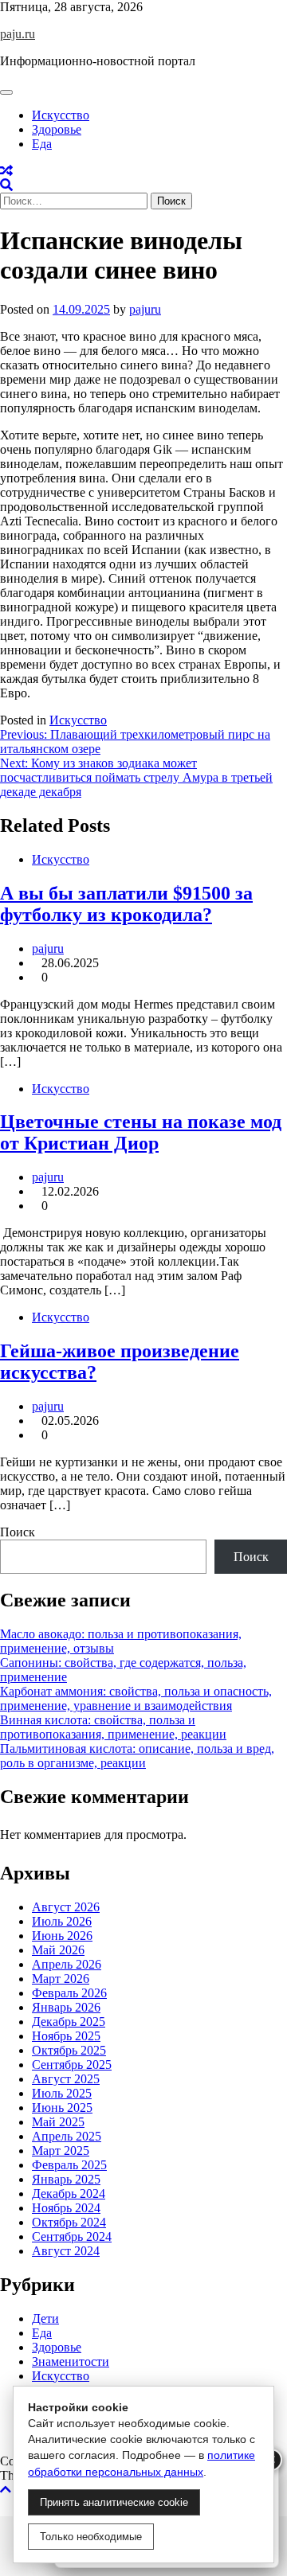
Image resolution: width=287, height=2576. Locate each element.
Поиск (18, 1532)
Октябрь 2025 (69, 2050)
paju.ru (18, 34)
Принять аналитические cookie (114, 2502)
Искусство (61, 115)
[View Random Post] (6, 171)
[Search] (6, 185)
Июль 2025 (62, 2093)
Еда (42, 144)
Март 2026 (61, 1979)
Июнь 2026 (62, 1936)
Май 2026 (58, 1950)
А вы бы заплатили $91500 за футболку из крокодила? (126, 904)
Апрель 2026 (67, 1964)
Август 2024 (66, 2251)
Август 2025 (66, 2079)
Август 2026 (66, 1907)
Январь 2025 (66, 2179)
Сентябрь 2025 (72, 2065)
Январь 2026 (66, 2007)
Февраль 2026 (69, 1993)
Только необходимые (91, 2537)
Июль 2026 (62, 1921)
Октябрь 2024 (69, 2222)
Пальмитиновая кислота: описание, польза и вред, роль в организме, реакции (137, 1756)
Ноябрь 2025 (66, 2036)
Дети (45, 2318)
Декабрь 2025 (69, 2022)
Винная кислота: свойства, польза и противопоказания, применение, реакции (113, 1727)
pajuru (145, 309)
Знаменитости (71, 2361)
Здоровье (57, 129)
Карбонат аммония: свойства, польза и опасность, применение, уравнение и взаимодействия (136, 1698)
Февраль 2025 (69, 2165)
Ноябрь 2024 (66, 2208)
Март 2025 (61, 2151)
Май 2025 (58, 2122)
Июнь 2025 (62, 2108)
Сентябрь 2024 (72, 2236)
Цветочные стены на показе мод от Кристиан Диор (141, 1132)
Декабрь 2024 (69, 2194)
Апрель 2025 (67, 2136)
